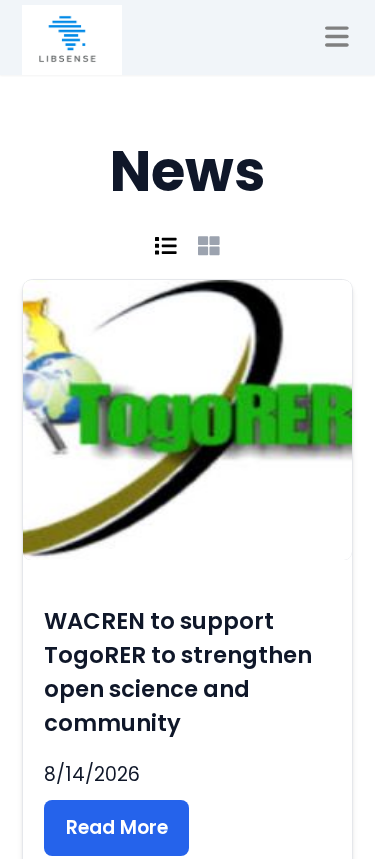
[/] (72, 40)
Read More (117, 827)
